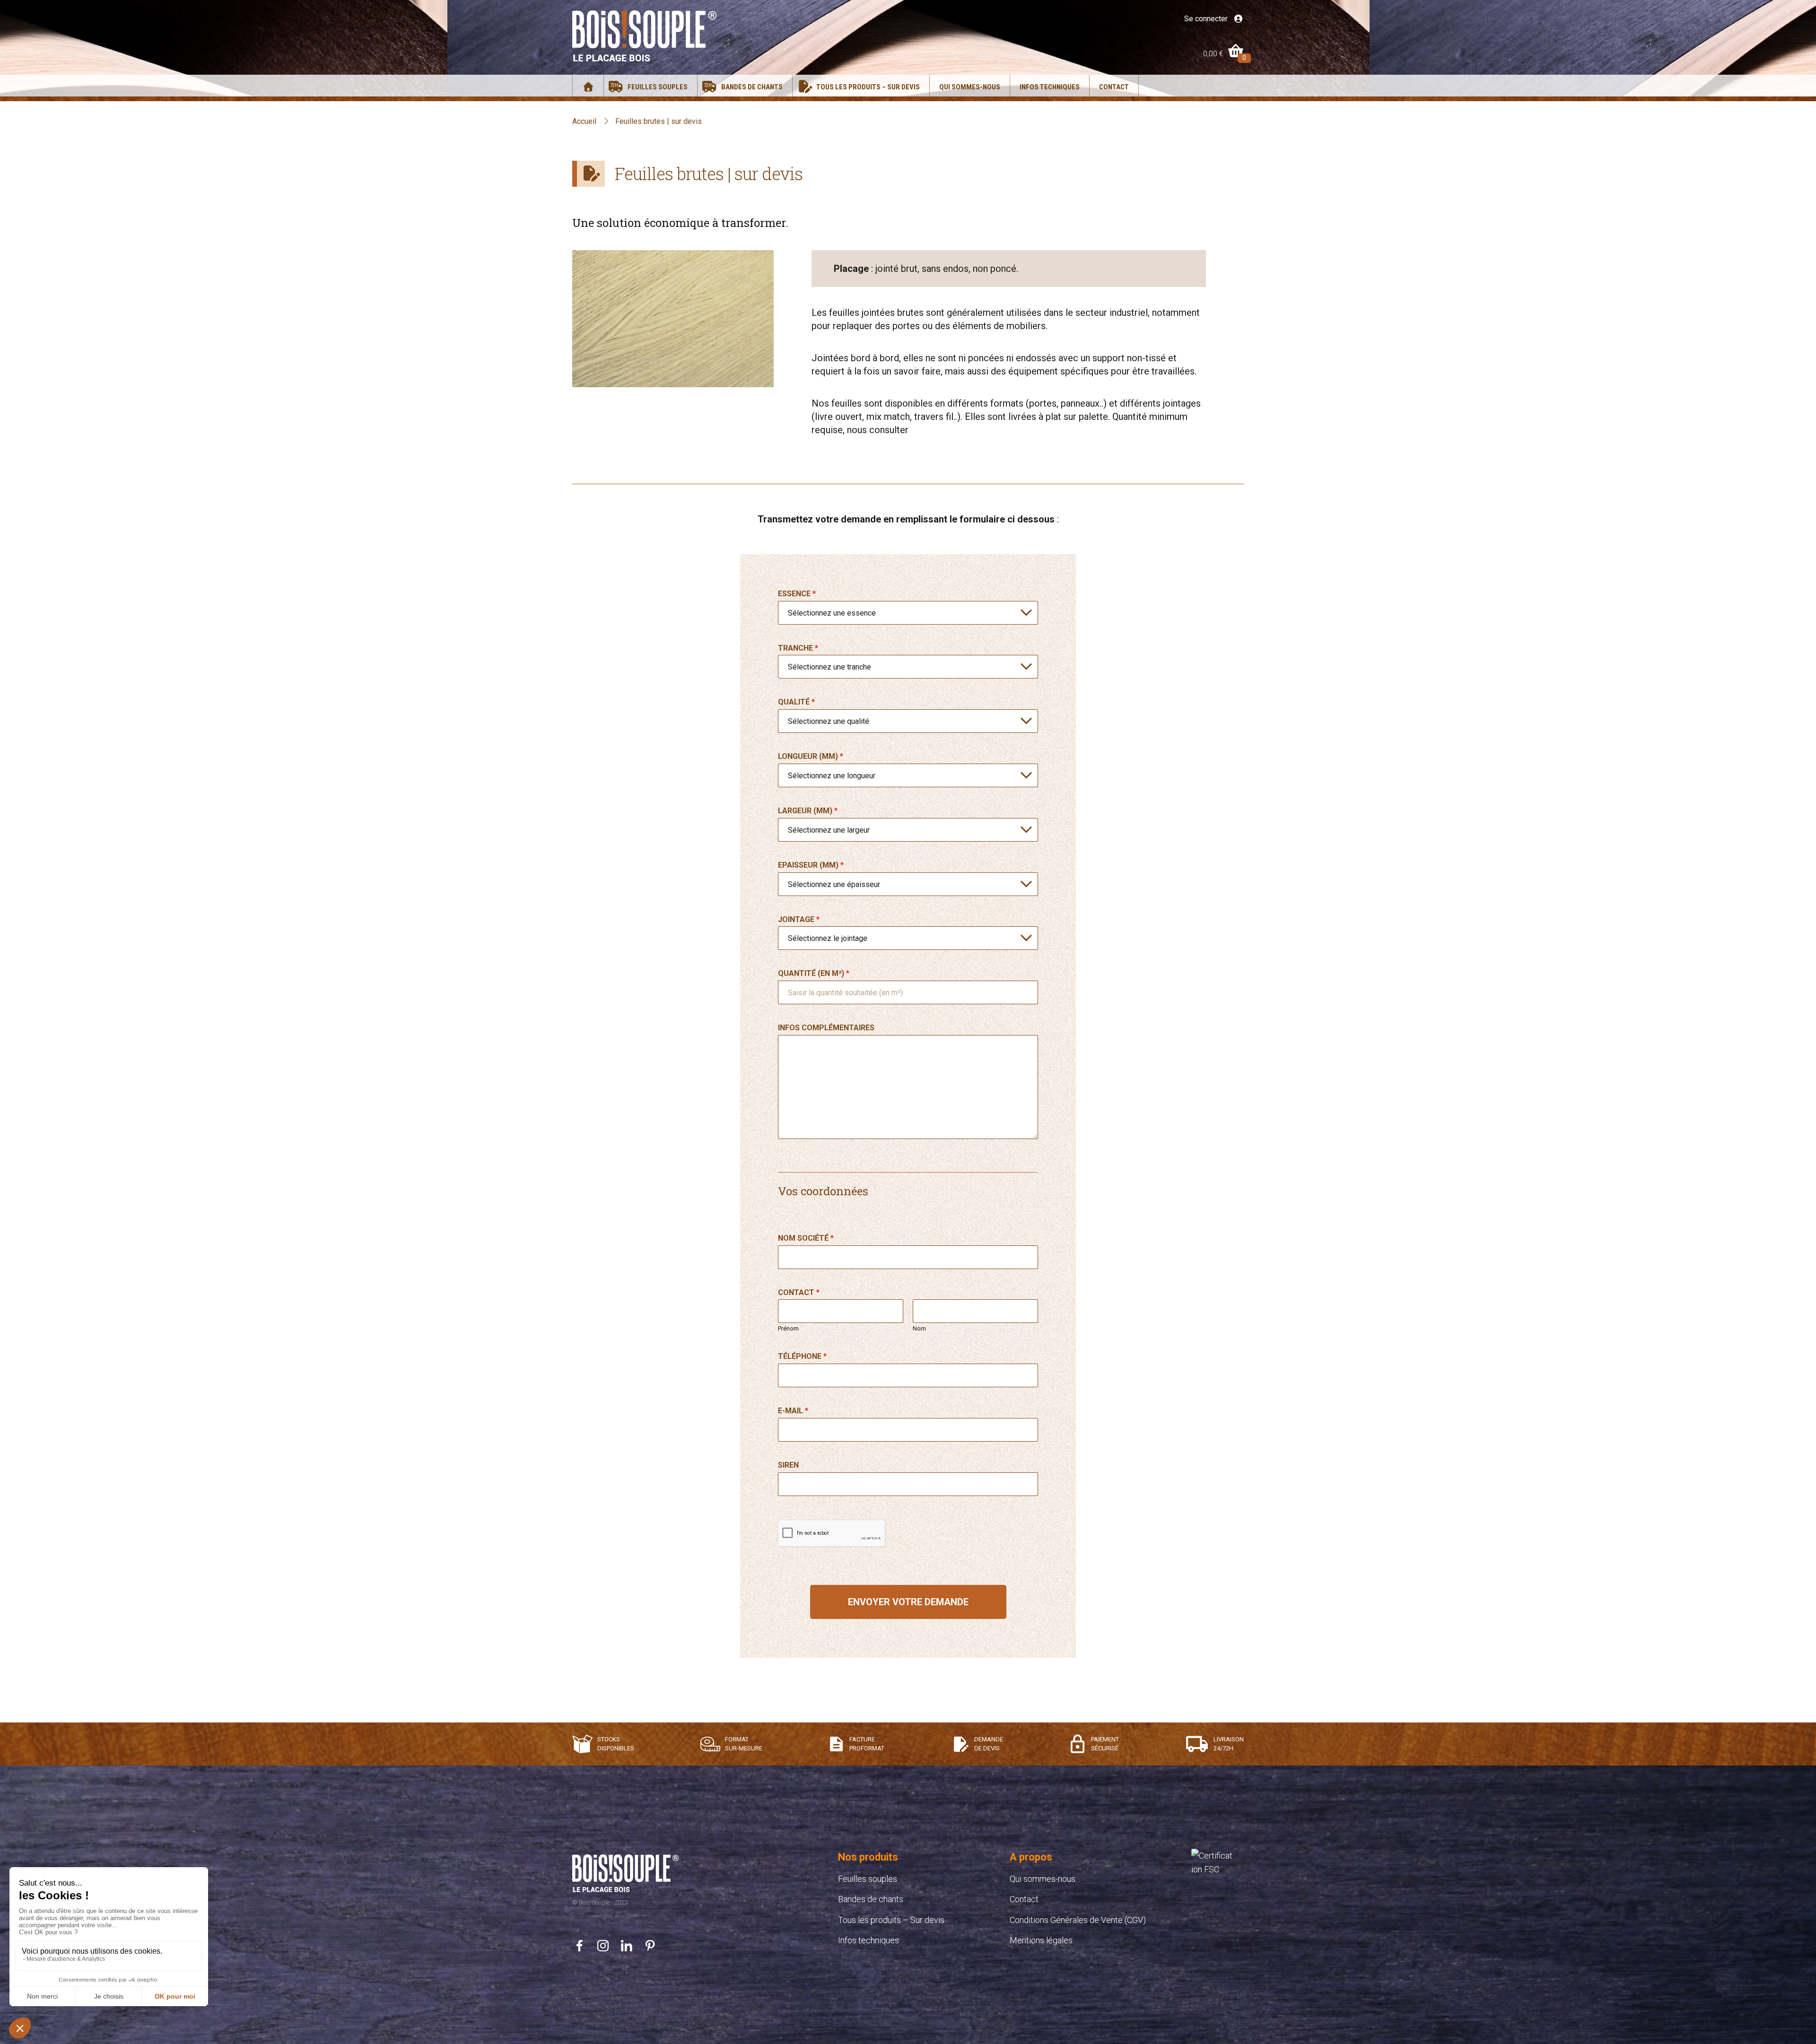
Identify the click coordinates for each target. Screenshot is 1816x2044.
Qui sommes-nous (970, 87)
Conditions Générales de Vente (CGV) (1078, 1920)
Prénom (788, 1328)
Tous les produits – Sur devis (868, 87)
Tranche (798, 648)
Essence (797, 594)
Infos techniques (1050, 87)
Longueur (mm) (811, 756)
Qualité (796, 702)
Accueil (584, 121)
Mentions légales (1041, 1940)
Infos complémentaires (826, 1028)
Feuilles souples (658, 87)
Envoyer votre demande (908, 1602)
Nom (919, 1328)
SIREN (788, 1465)
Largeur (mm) (808, 811)
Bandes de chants (752, 87)
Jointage (799, 919)
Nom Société (806, 1238)
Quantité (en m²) (814, 973)
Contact (1114, 87)
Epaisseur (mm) (811, 865)
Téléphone (802, 1356)
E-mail (793, 1411)
